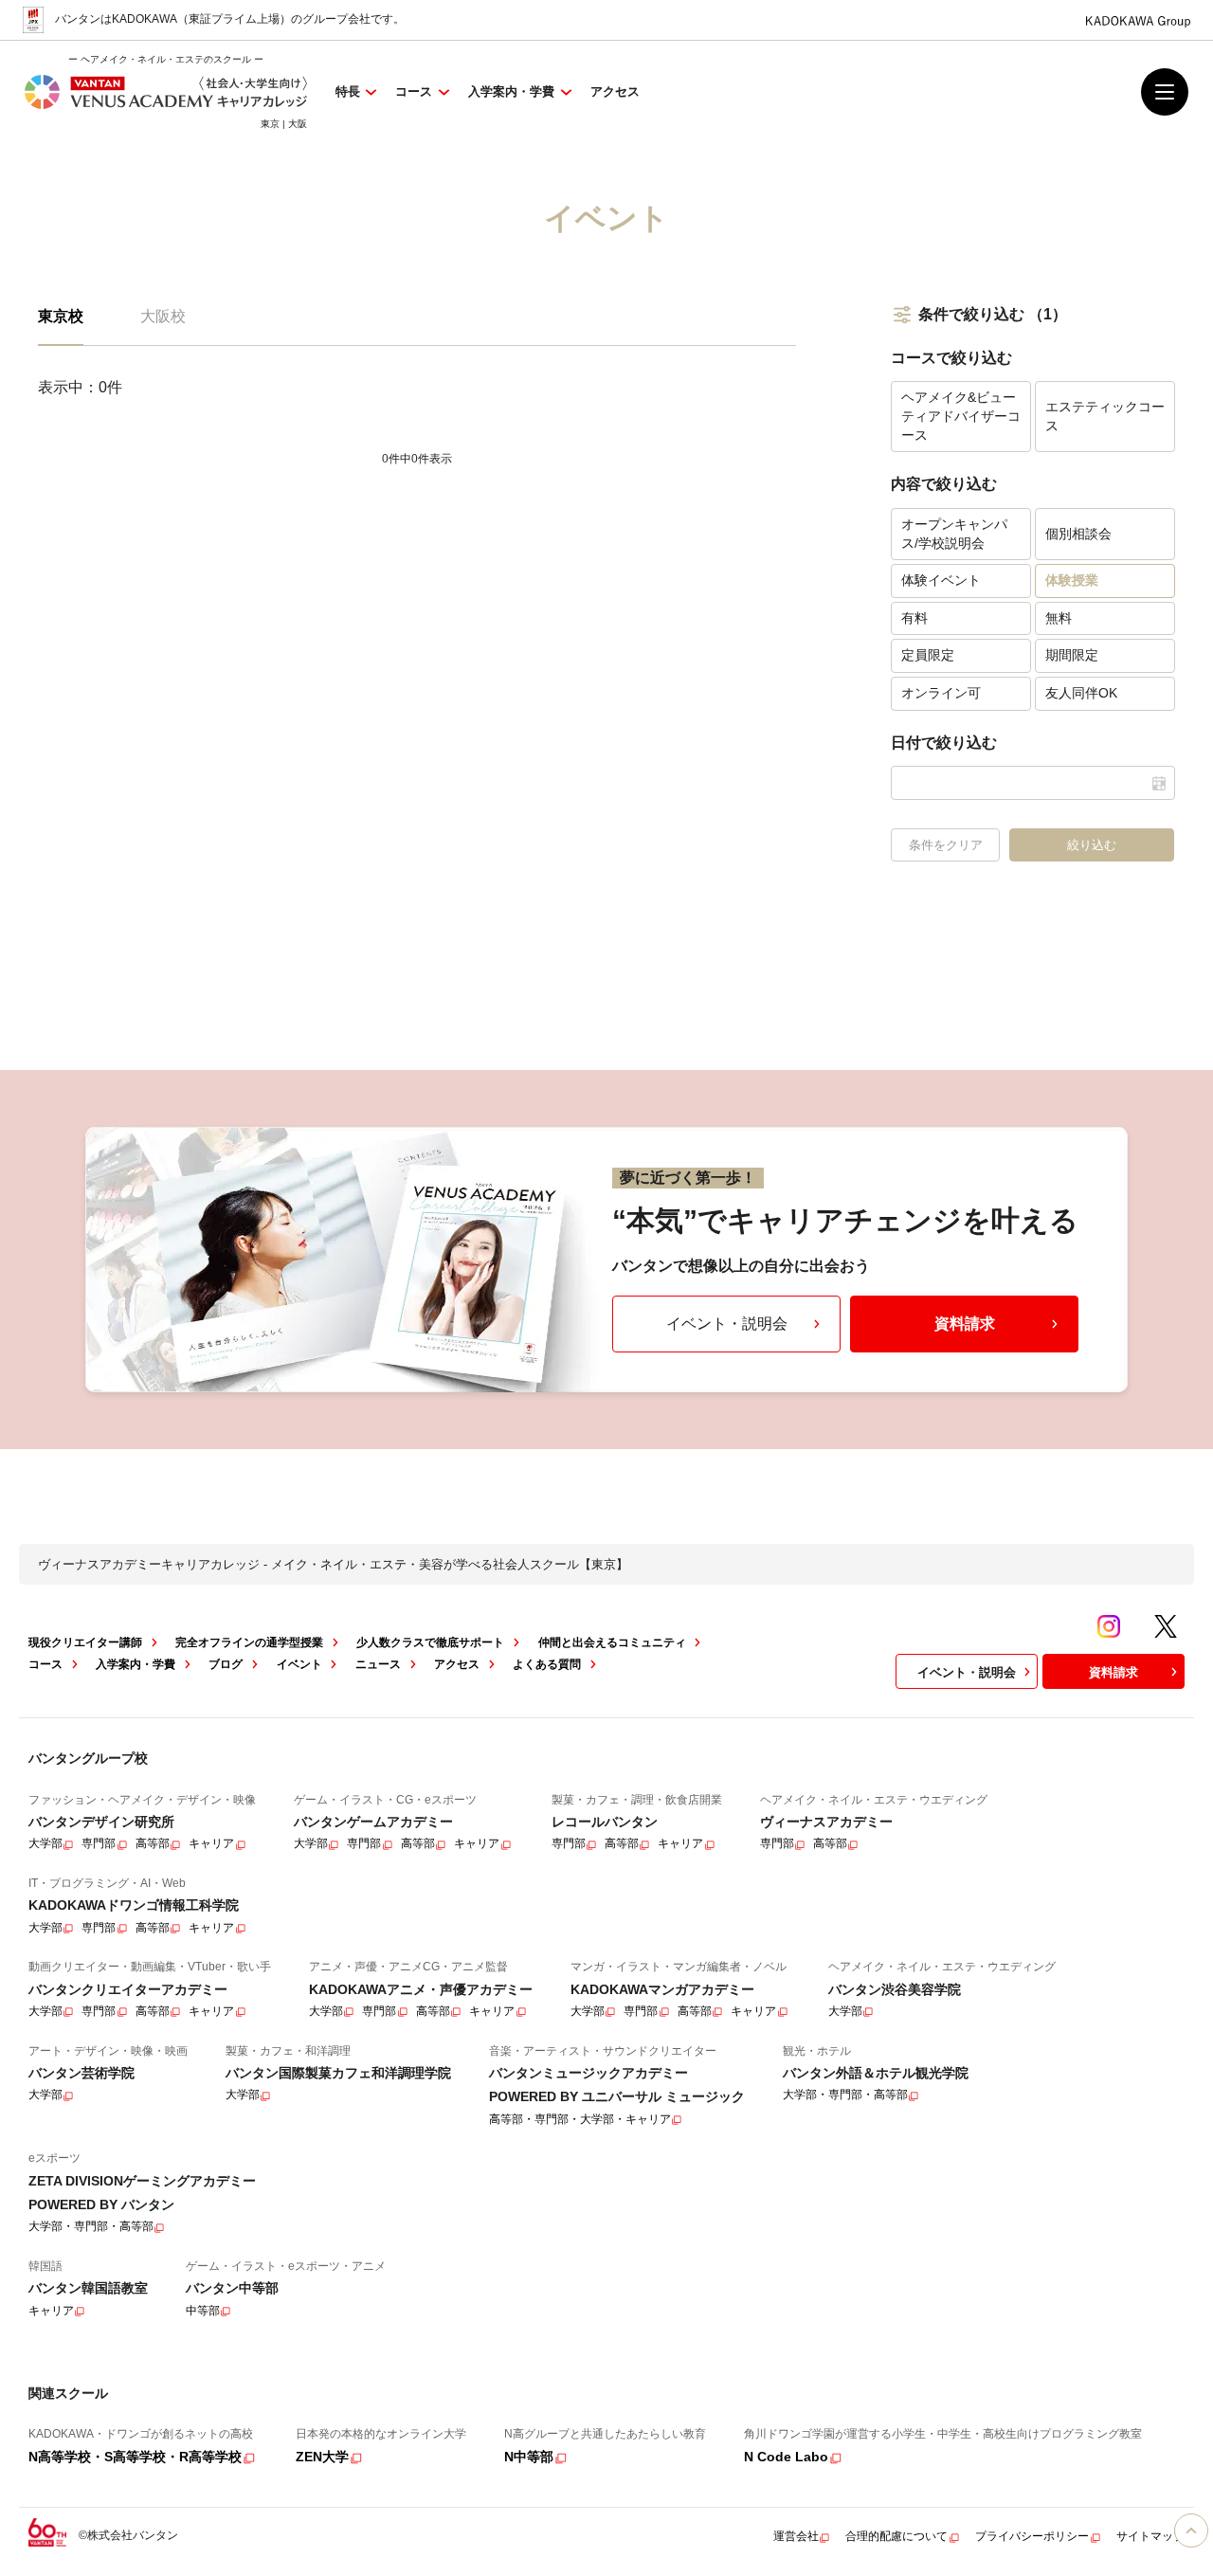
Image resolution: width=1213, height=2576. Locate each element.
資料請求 (965, 1324)
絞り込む (1092, 845)
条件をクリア (946, 845)
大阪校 (163, 316)
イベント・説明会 (727, 1324)
